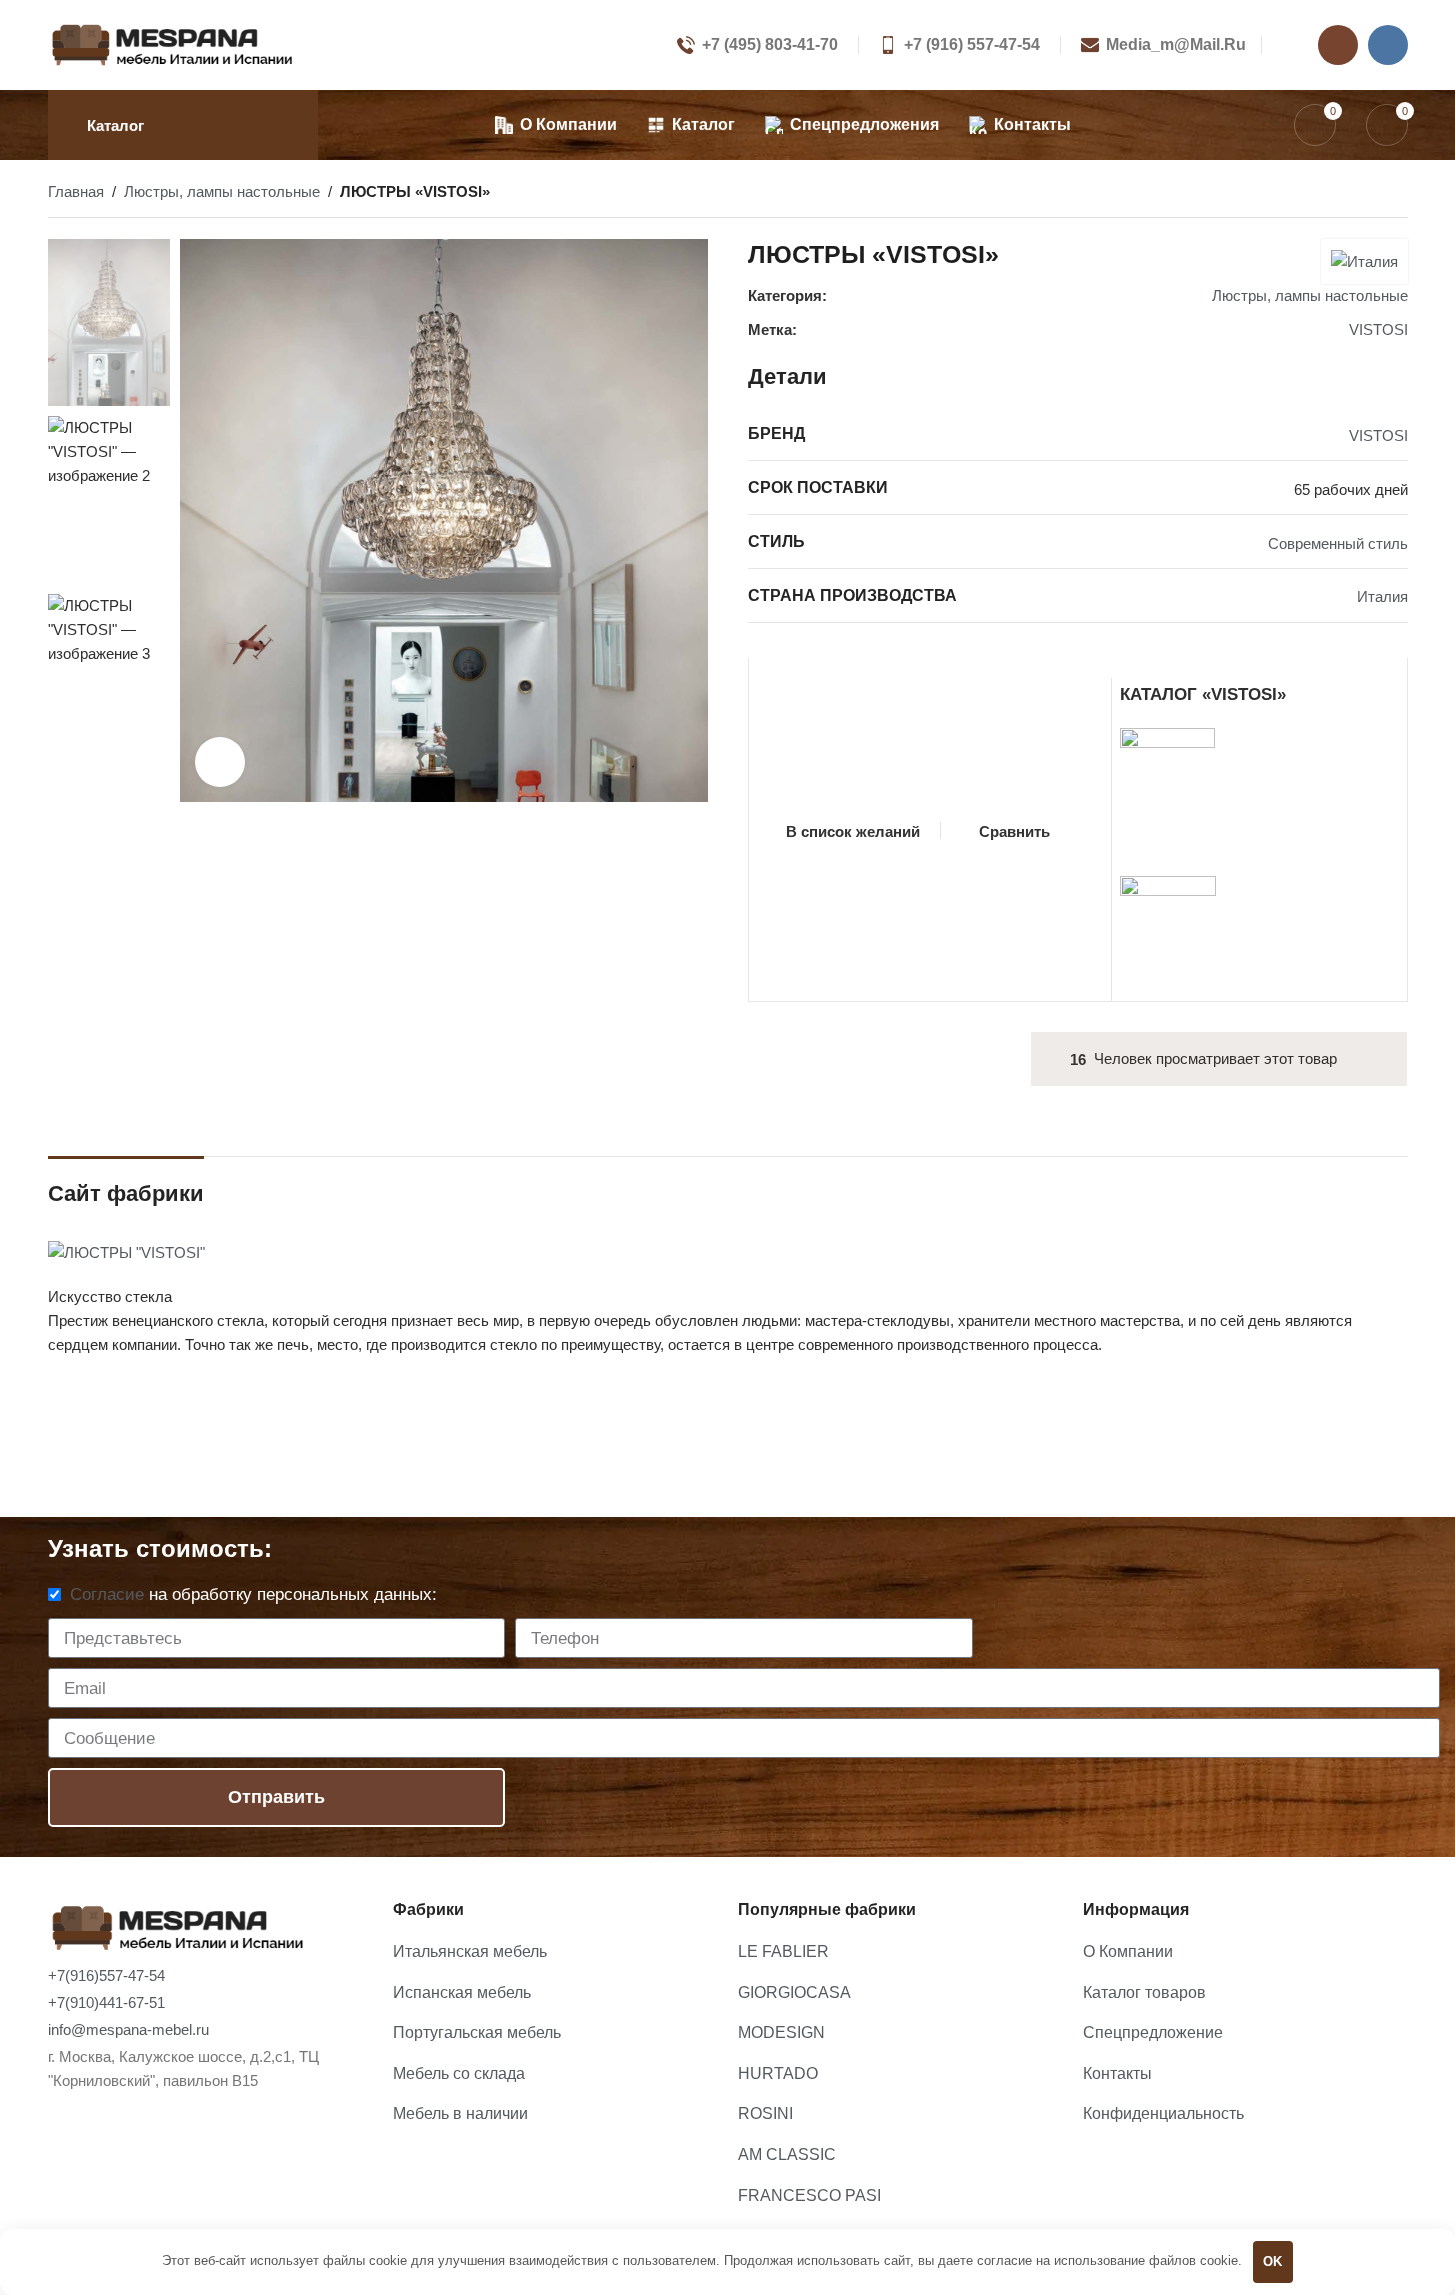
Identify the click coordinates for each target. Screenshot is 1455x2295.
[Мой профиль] (1285, 45)
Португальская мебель (477, 2032)
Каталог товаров (1144, 1992)
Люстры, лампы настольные (222, 191)
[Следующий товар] (1396, 194)
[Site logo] (173, 43)
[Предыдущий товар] (1348, 194)
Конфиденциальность (1163, 2113)
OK (1272, 2261)
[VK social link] (1388, 45)
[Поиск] (1256, 125)
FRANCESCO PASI (809, 2195)
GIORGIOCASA (794, 1992)
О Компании (1128, 1951)
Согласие (107, 1594)
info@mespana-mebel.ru (128, 2029)
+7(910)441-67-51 (106, 2002)
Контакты (1117, 2073)
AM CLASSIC (787, 2154)
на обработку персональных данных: (253, 1594)
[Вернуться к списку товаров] (1372, 194)
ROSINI (765, 2113)
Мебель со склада (459, 2073)
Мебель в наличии (460, 2113)
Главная (76, 191)
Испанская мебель (462, 1992)
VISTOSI (1378, 329)
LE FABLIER (783, 1951)
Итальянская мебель (470, 1951)
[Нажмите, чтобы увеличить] (220, 762)
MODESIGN (781, 2032)
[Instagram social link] (1338, 45)
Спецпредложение (1153, 2032)
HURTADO (778, 2073)
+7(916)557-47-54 (106, 1975)
